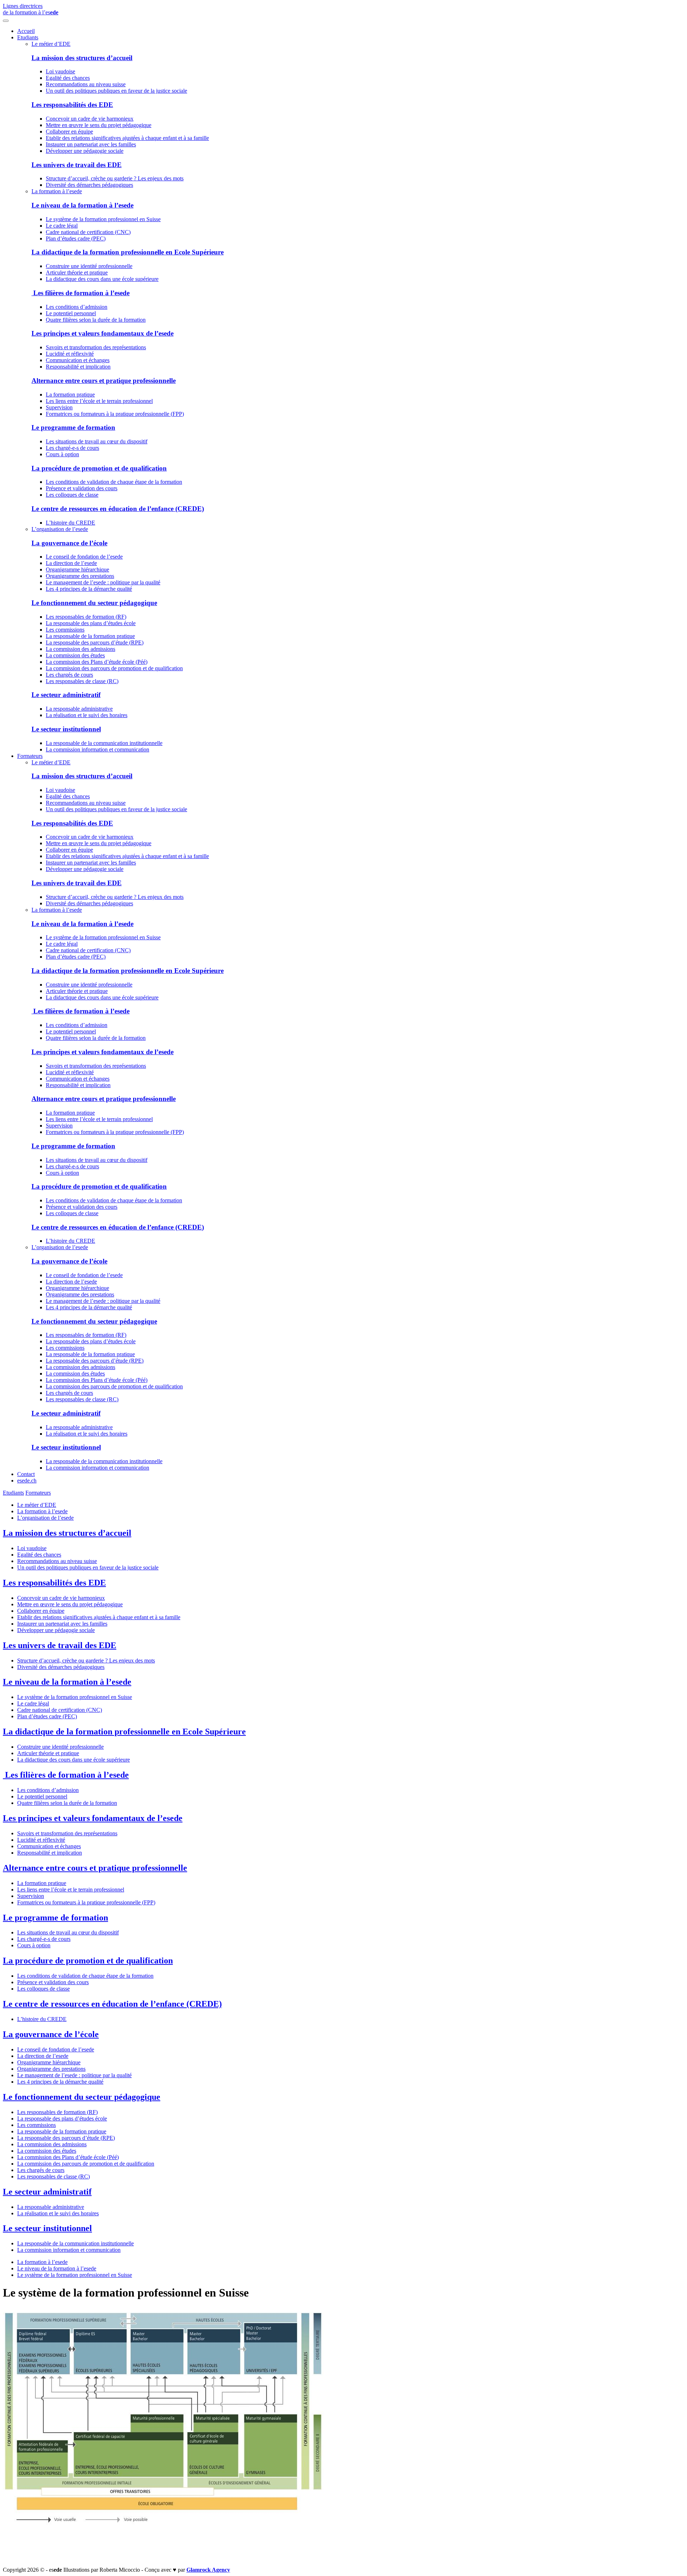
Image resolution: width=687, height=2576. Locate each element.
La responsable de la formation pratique (90, 636)
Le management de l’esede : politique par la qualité (103, 582)
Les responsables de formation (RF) (86, 617)
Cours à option (62, 454)
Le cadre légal (62, 226)
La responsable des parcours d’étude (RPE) (95, 642)
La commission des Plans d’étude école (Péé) (97, 662)
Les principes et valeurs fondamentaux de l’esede (103, 333)
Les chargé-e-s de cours (72, 448)
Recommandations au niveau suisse (86, 84)
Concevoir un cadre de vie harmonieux (90, 119)
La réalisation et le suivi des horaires (87, 715)
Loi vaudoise (60, 71)
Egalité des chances (68, 78)
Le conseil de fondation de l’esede (84, 557)
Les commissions (65, 630)
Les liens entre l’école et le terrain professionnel (99, 401)
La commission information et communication (98, 749)
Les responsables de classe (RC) (82, 681)
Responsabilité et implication (78, 367)
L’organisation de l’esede (60, 529)
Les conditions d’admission (77, 307)
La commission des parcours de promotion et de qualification (114, 668)
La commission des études (75, 655)
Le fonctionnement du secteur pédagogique (94, 603)
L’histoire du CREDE (70, 523)
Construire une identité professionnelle (89, 266)
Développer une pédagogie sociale (85, 151)
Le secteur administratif (66, 695)
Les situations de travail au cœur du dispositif (97, 441)
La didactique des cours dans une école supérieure (102, 279)
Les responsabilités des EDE (72, 105)
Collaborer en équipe (69, 132)
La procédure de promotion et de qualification (99, 468)
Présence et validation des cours (82, 488)
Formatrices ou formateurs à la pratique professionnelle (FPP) (115, 414)
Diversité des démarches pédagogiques (89, 185)
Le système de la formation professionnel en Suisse (103, 219)
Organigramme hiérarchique (77, 569)
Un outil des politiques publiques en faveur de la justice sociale (116, 91)
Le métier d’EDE (51, 44)
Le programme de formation (73, 427)
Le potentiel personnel (71, 313)
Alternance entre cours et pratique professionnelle (104, 381)
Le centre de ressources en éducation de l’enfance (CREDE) (118, 509)
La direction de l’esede (71, 563)
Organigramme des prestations (80, 576)
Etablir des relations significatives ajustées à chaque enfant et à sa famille (127, 138)
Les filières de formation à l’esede (81, 293)
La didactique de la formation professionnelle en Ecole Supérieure (128, 252)
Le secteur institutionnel (66, 729)
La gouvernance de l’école (69, 543)
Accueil (26, 31)
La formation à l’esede (57, 191)
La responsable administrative (79, 709)
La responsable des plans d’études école (91, 623)
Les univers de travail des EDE (77, 165)
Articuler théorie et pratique (77, 272)
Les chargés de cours (69, 675)
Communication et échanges (78, 360)
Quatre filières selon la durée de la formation (96, 320)
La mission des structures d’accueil (82, 58)
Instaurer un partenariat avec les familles (91, 144)
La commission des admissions (81, 649)
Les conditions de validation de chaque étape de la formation (114, 482)
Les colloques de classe (72, 495)
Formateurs (30, 756)
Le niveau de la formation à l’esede (82, 205)
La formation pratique (70, 395)
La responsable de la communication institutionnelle (104, 743)
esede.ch (27, 1481)
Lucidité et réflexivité (70, 354)
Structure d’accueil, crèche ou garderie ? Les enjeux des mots (115, 178)
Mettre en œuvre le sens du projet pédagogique (99, 125)
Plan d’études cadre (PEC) (76, 238)
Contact (26, 1474)
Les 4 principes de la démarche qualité (89, 589)
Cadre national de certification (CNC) (88, 232)
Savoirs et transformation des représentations (96, 347)
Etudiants (28, 37)
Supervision (59, 407)
